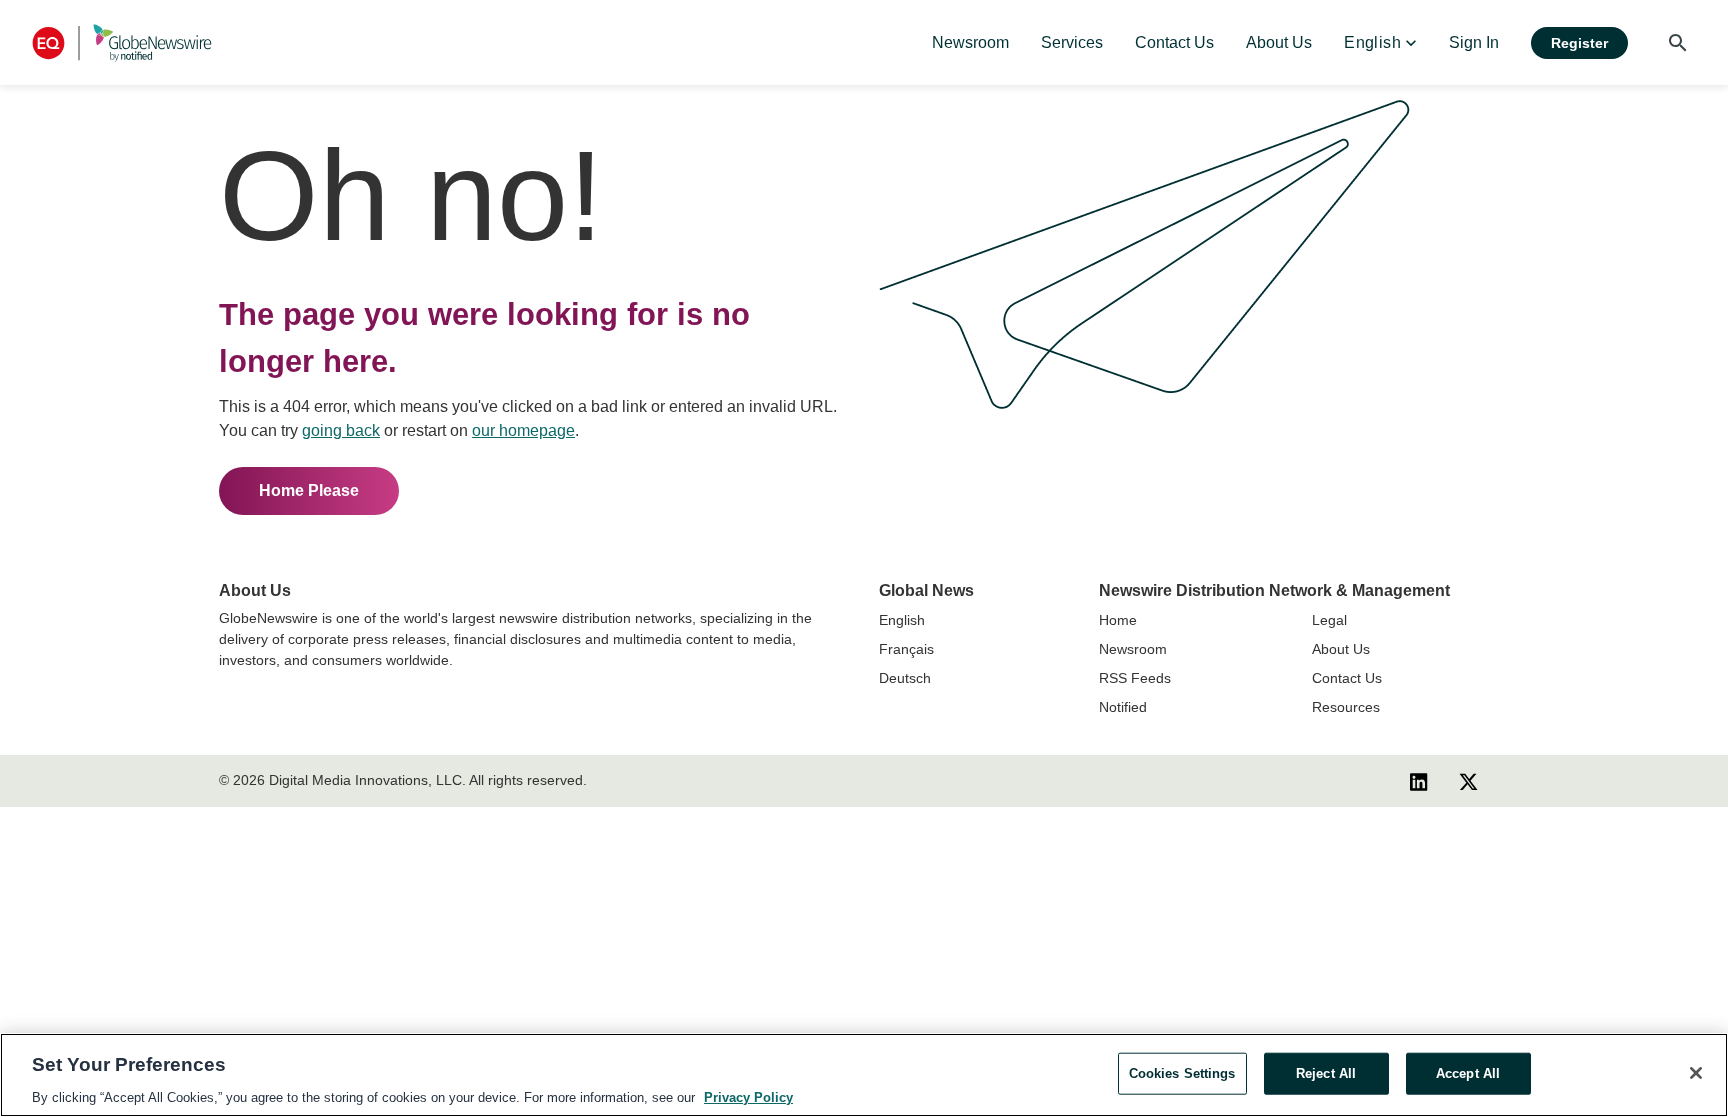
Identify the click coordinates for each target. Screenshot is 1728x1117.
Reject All (1326, 1072)
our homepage (523, 430)
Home (1118, 620)
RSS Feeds (1135, 678)
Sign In (1474, 42)
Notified (1123, 707)
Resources (1346, 707)
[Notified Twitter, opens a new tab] (1468, 781)
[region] (864, 1075)
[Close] (1696, 1073)
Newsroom (1133, 649)
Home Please (309, 490)
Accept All (1468, 1072)
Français (906, 649)
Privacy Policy (748, 1096)
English (902, 620)
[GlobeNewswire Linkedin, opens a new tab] (1419, 781)
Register (1579, 43)
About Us (1341, 649)
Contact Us (1347, 678)
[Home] (122, 42)
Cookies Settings (1182, 1072)
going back (341, 430)
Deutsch (905, 678)
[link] (970, 43)
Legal (1329, 620)
